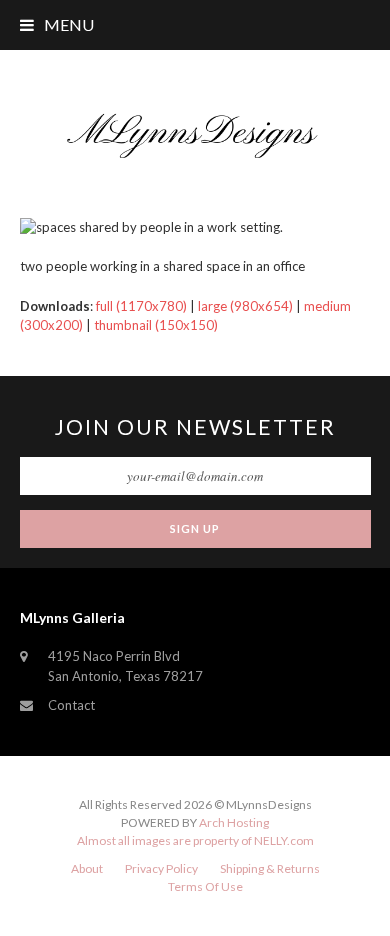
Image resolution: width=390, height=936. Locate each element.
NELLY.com (284, 840)
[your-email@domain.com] (195, 476)
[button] (57, 24)
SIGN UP (195, 528)
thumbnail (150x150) (156, 325)
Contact (71, 705)
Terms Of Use (205, 886)
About (87, 868)
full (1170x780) (141, 306)
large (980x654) (245, 306)
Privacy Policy (161, 868)
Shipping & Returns (270, 868)
